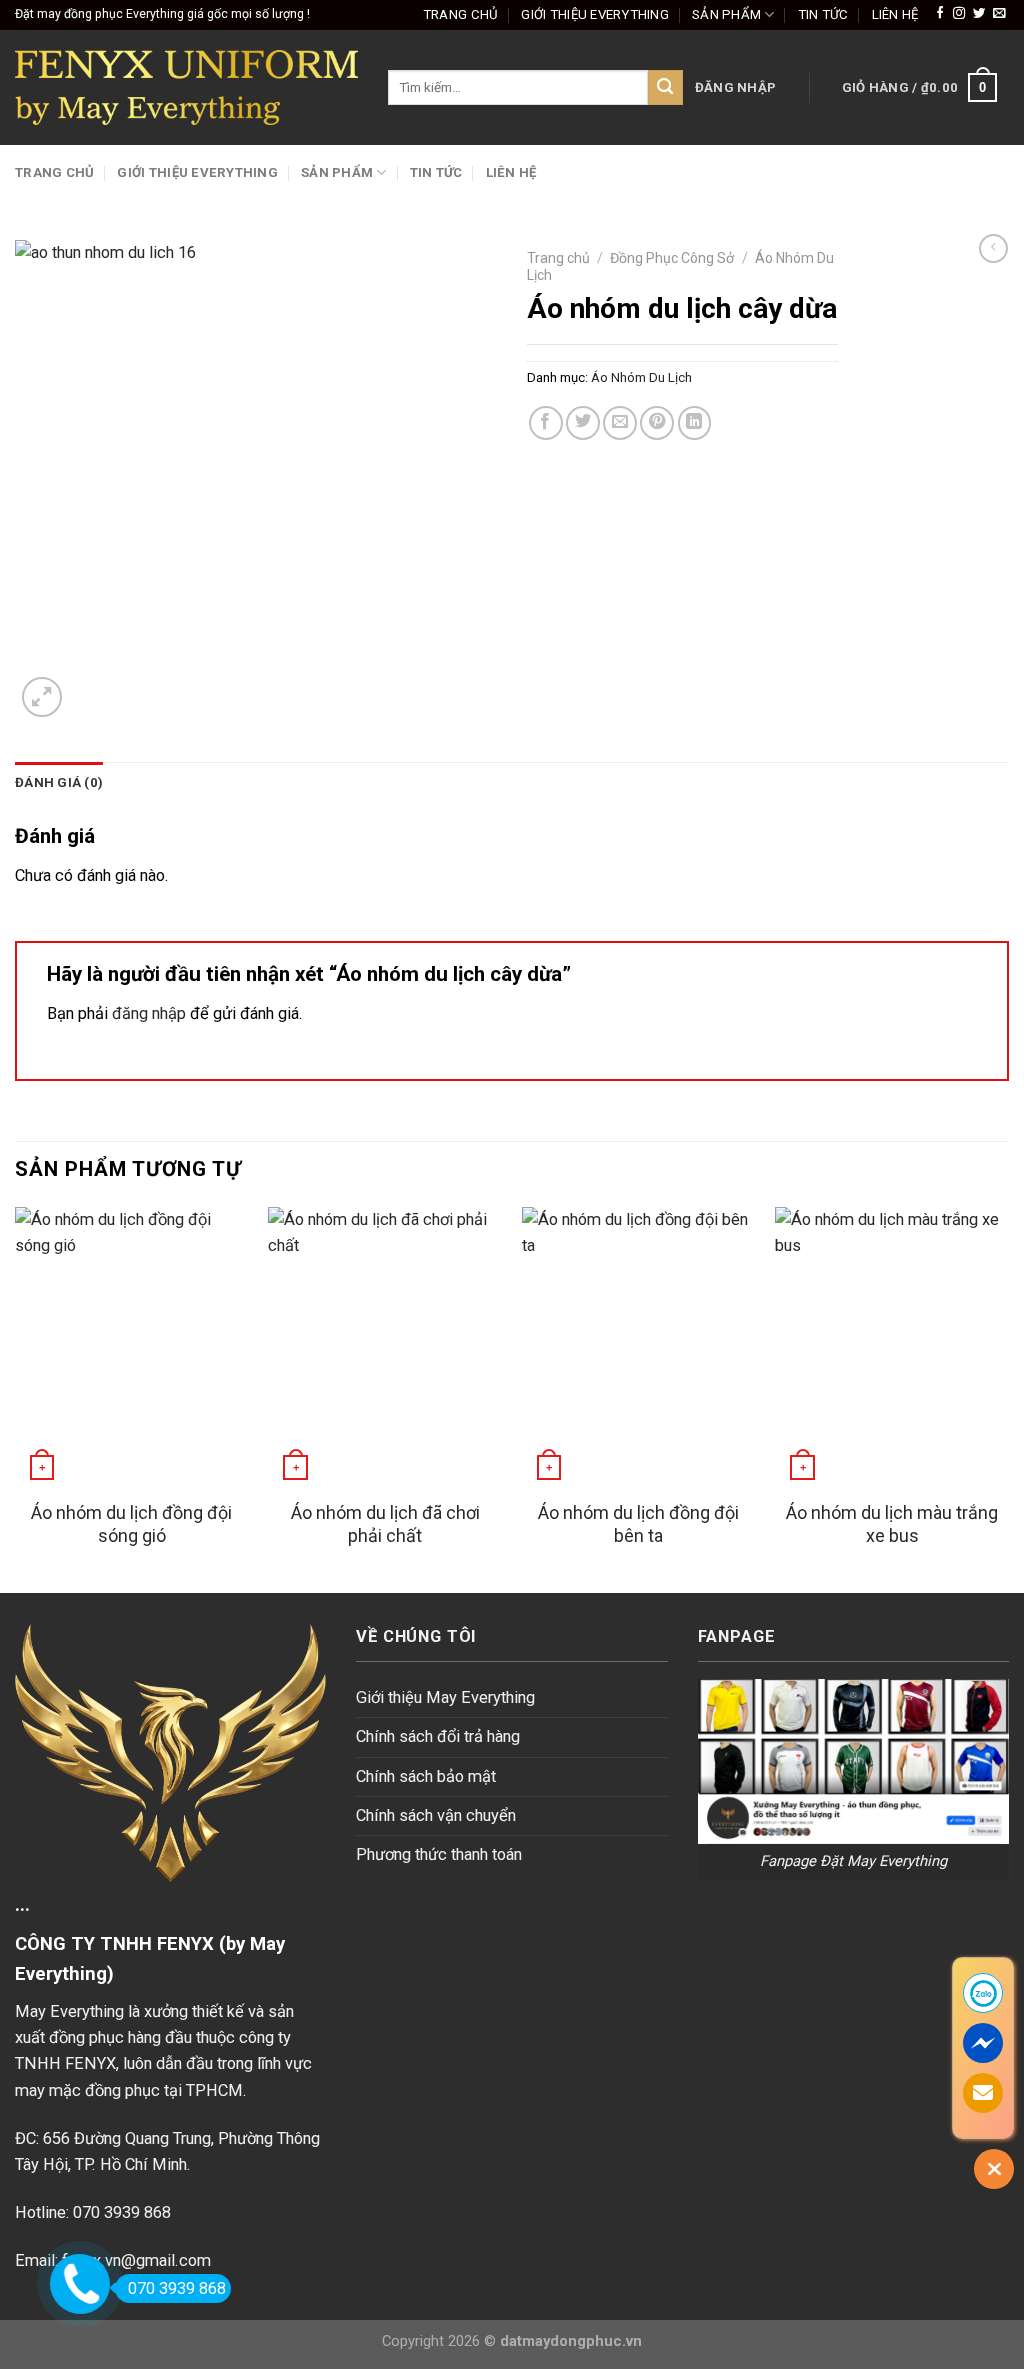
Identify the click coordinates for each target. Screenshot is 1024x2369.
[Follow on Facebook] (940, 14)
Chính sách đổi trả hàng (438, 1736)
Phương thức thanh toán (439, 1854)
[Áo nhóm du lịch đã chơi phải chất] (385, 1347)
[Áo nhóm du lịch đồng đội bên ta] (639, 1347)
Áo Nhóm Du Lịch (641, 377)
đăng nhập (149, 1013)
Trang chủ (460, 14)
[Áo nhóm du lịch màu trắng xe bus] (892, 1347)
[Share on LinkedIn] (695, 423)
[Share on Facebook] (546, 423)
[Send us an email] (999, 14)
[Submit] (665, 87)
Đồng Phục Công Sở (672, 258)
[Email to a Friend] (620, 423)
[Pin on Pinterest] (657, 423)
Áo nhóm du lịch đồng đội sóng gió (131, 1524)
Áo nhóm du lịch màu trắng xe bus (892, 1524)
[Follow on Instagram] (959, 14)
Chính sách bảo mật (426, 1776)
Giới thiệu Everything (595, 14)
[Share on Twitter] (583, 423)
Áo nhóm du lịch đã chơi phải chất (385, 1524)
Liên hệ (895, 14)
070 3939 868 (177, 2288)
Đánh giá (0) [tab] (59, 782)
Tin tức (823, 14)
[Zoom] (42, 697)
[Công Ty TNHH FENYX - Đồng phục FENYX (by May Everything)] (186, 87)
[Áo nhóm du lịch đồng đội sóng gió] (132, 1347)
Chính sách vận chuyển (436, 1815)
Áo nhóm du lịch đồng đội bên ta (638, 1524)
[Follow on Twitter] (979, 14)
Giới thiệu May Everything (445, 1697)
